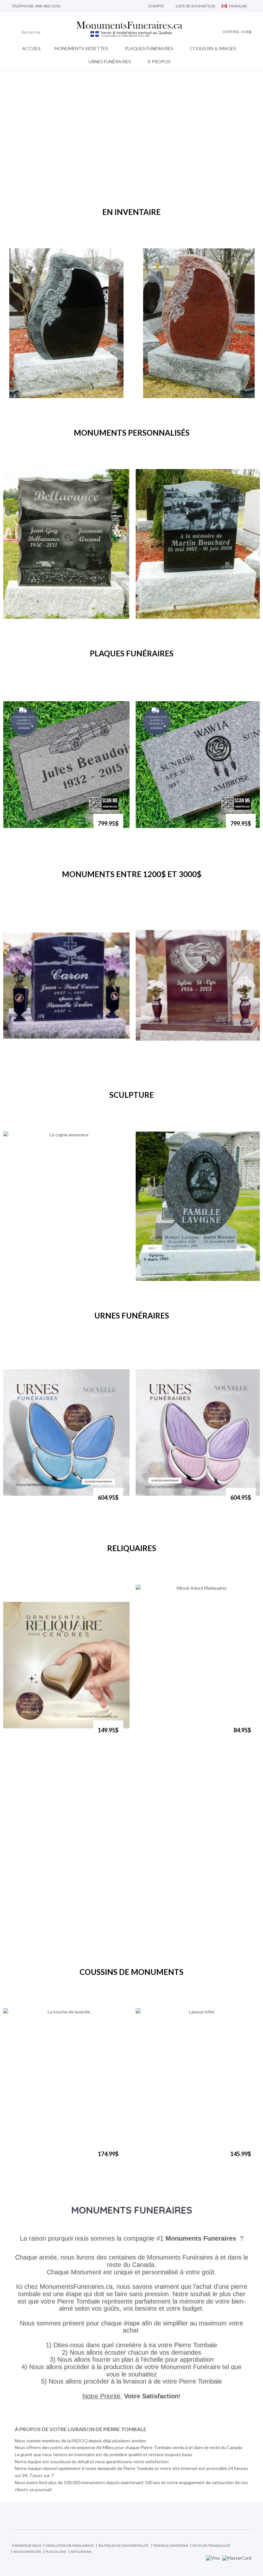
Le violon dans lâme (163, 1278)
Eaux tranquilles (27, 616)
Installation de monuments (70, 2545)
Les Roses (20, 395)
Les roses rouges (160, 395)
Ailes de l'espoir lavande (168, 1501)
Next (142, 232)
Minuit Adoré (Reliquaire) (170, 1733)
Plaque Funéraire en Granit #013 (177, 827)
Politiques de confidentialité (123, 2545)
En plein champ (158, 616)
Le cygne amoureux (31, 1278)
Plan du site (56, 2552)
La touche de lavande (32, 2157)
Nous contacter (27, 2552)
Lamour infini (156, 2157)
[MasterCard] (237, 2557)
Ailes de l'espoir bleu (32, 1501)
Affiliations (81, 2552)
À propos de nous (26, 2545)
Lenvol (17, 1057)
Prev (121, 232)
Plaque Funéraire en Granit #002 (45, 827)
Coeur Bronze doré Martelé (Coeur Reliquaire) (48, 1736)
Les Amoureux (158, 1057)
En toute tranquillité (211, 2545)
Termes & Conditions (170, 2545)
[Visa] (213, 2557)
